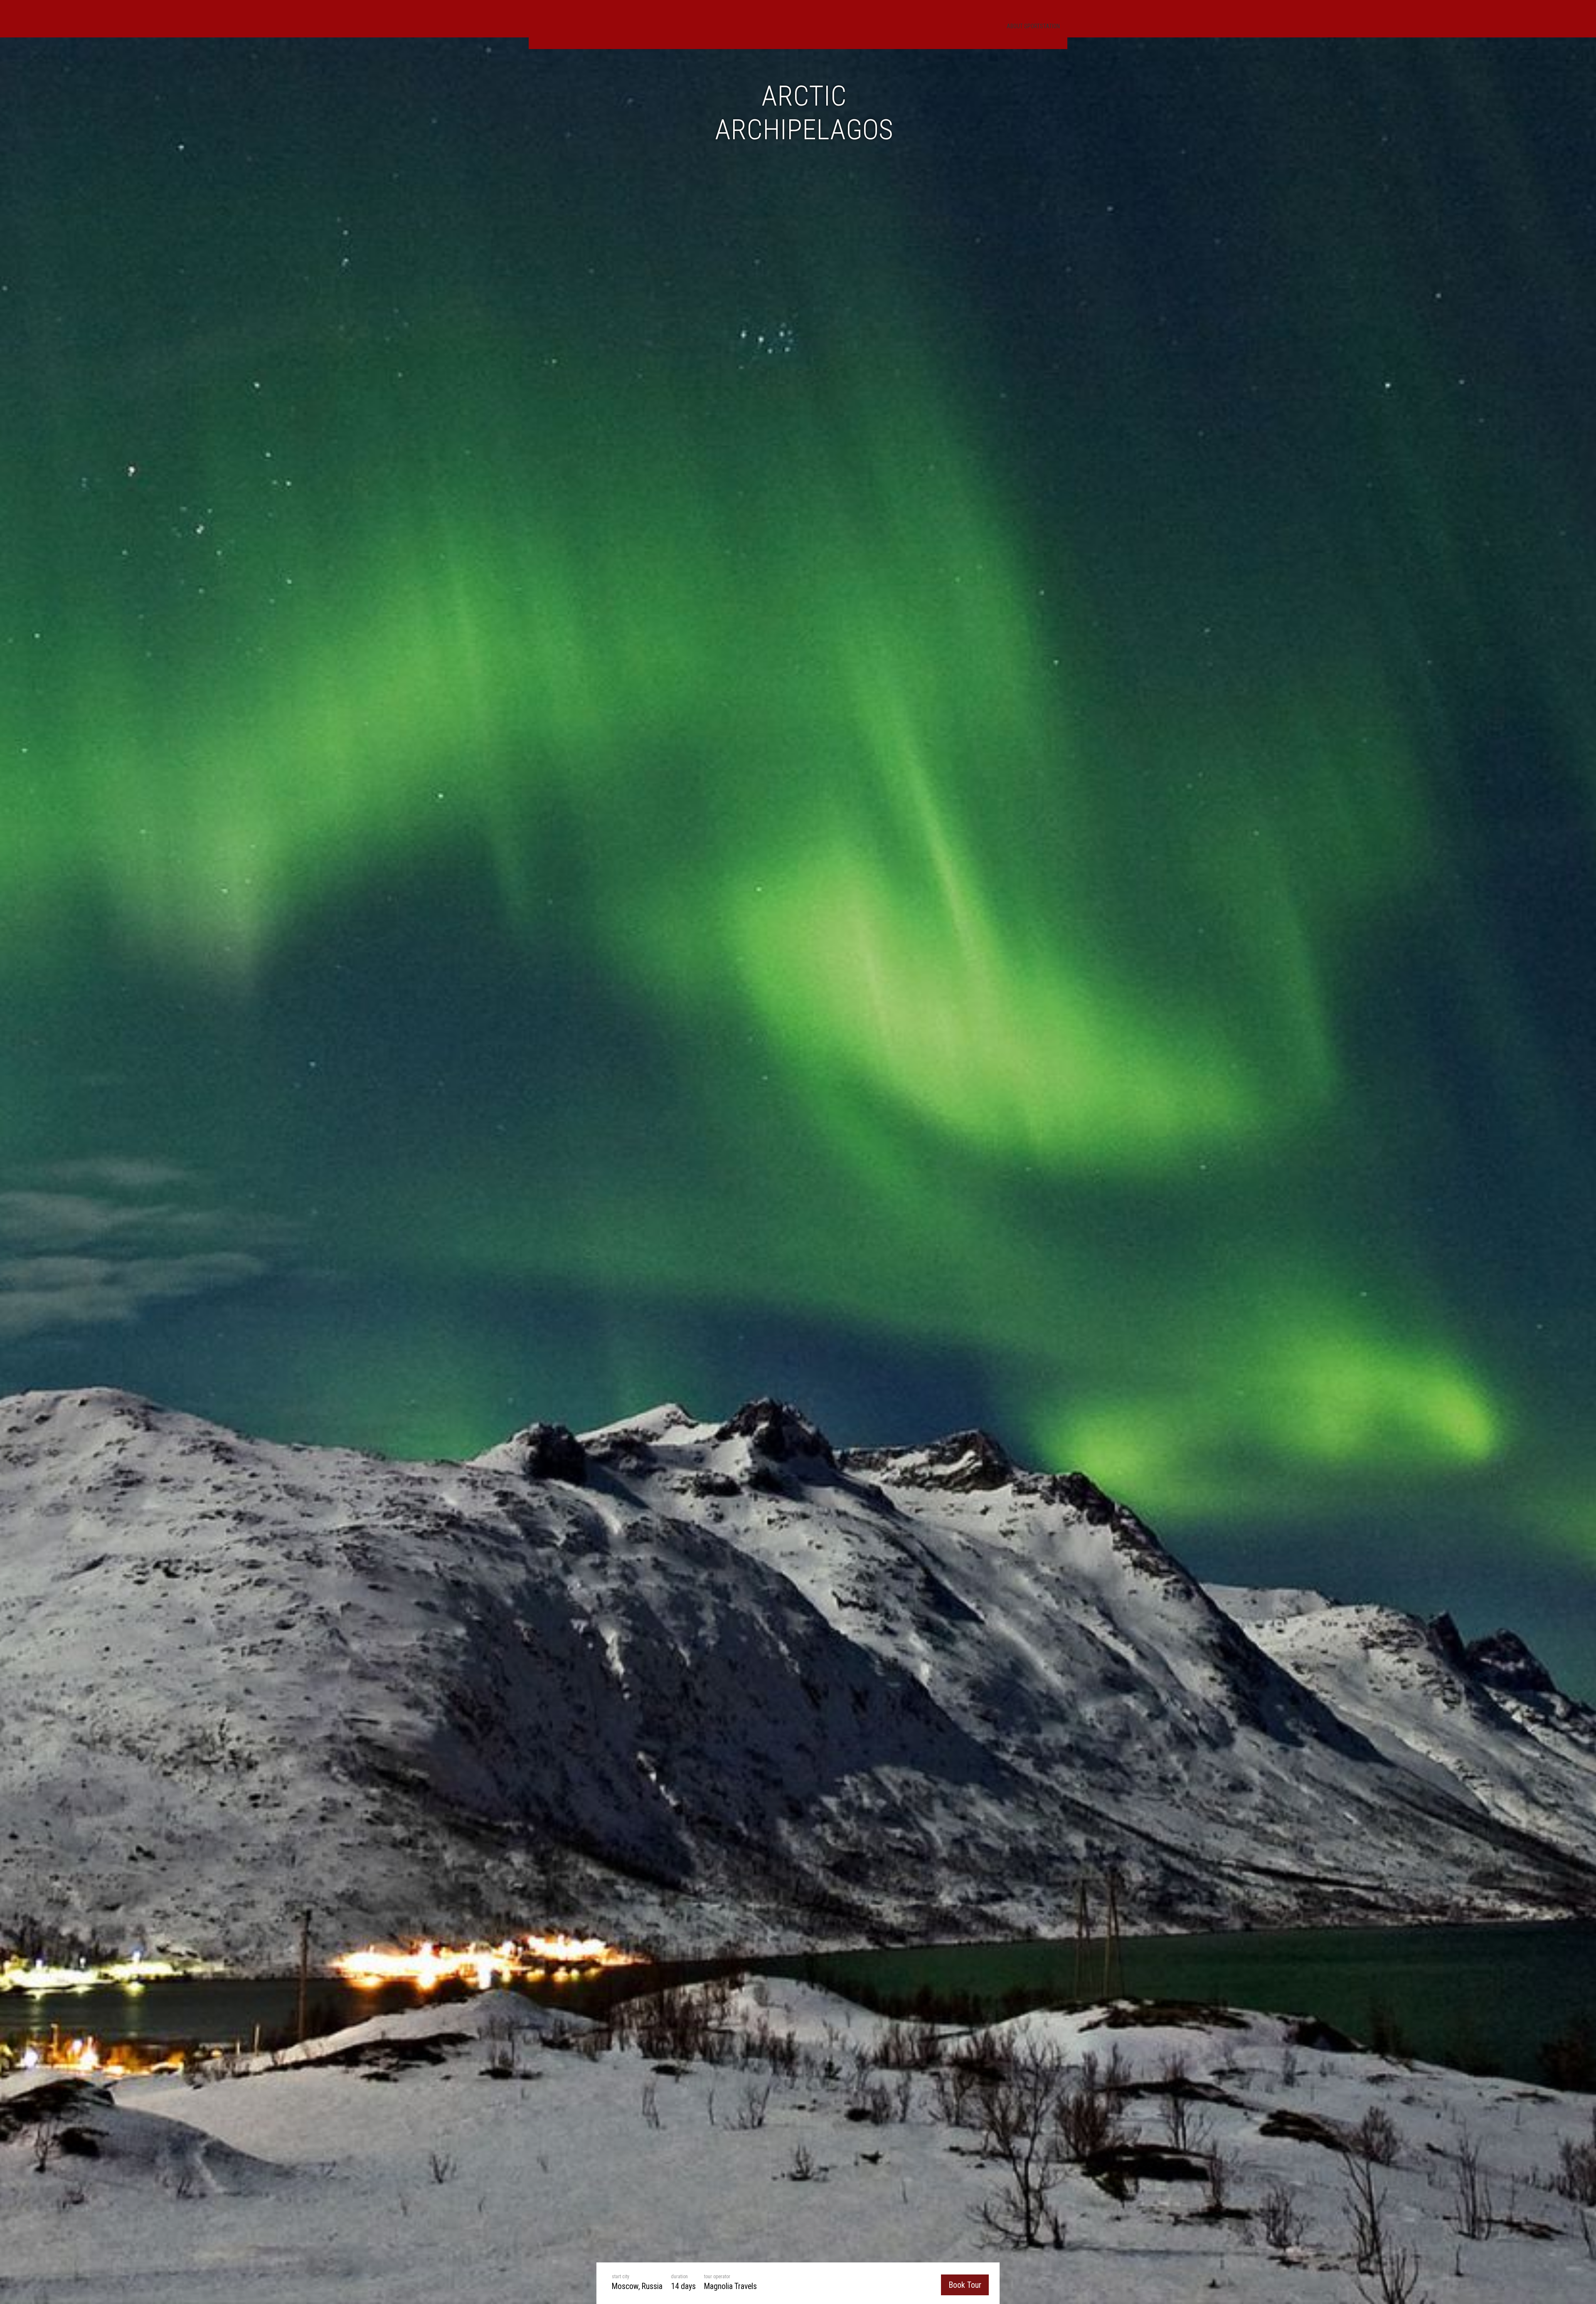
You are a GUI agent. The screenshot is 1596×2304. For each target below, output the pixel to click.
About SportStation (1033, 26)
